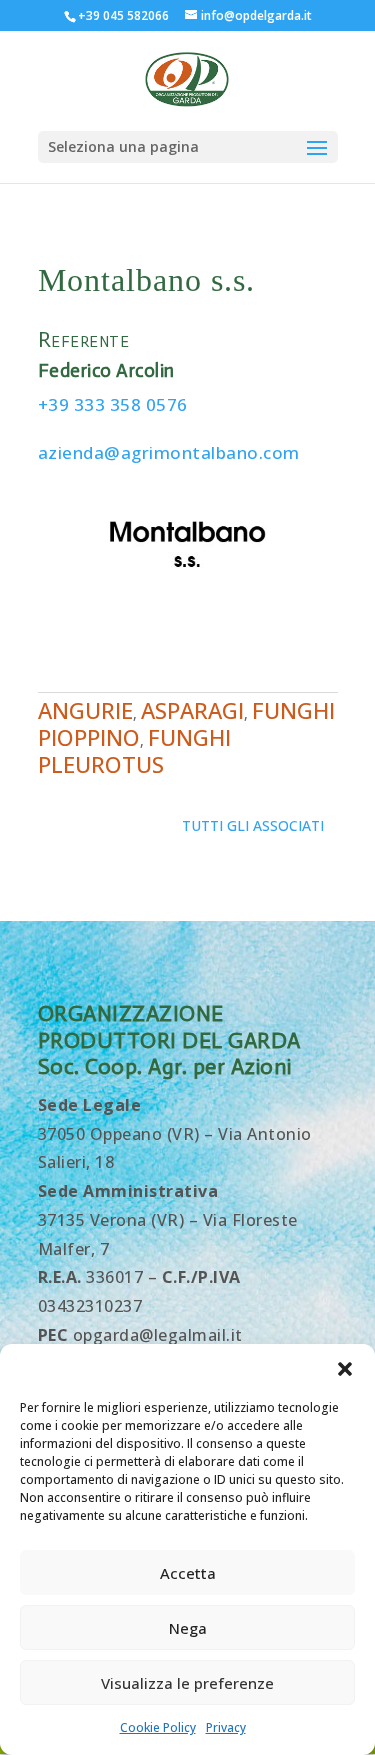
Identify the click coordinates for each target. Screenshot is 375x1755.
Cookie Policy (158, 1727)
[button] (345, 1369)
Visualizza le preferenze (187, 1683)
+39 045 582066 (123, 15)
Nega (188, 1628)
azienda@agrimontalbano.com (169, 452)
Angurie (85, 710)
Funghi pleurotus (134, 750)
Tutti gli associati (253, 825)
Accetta (188, 1573)
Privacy (226, 1727)
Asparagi (192, 710)
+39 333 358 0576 (113, 404)
